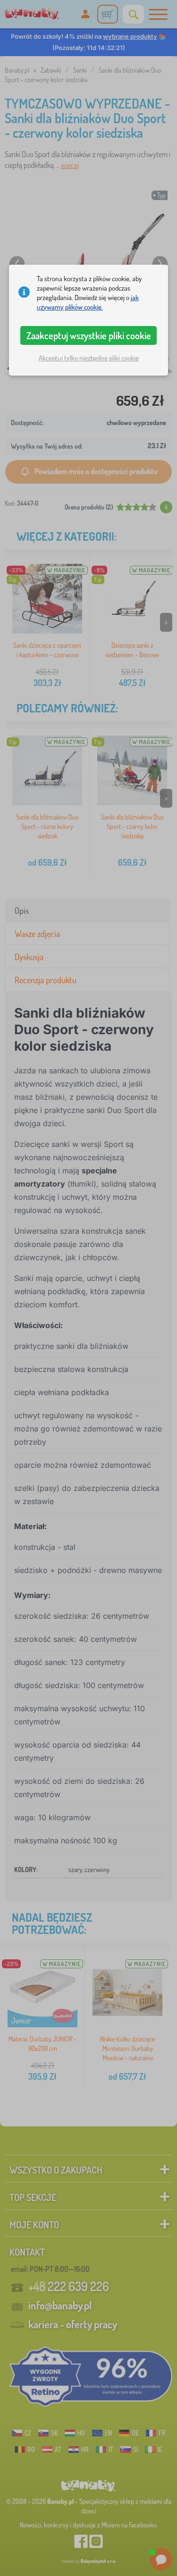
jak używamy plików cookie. (88, 302)
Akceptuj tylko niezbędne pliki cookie (89, 358)
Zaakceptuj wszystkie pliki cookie (89, 335)
